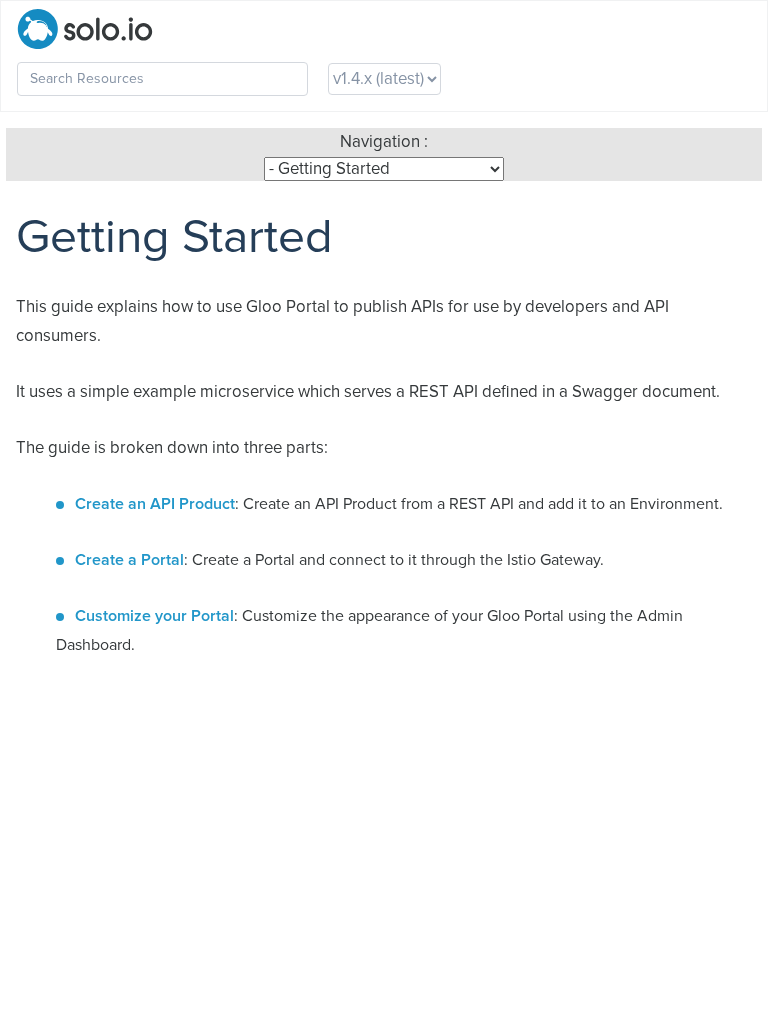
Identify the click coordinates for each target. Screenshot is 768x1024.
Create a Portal (129, 560)
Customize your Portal (154, 616)
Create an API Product (155, 504)
